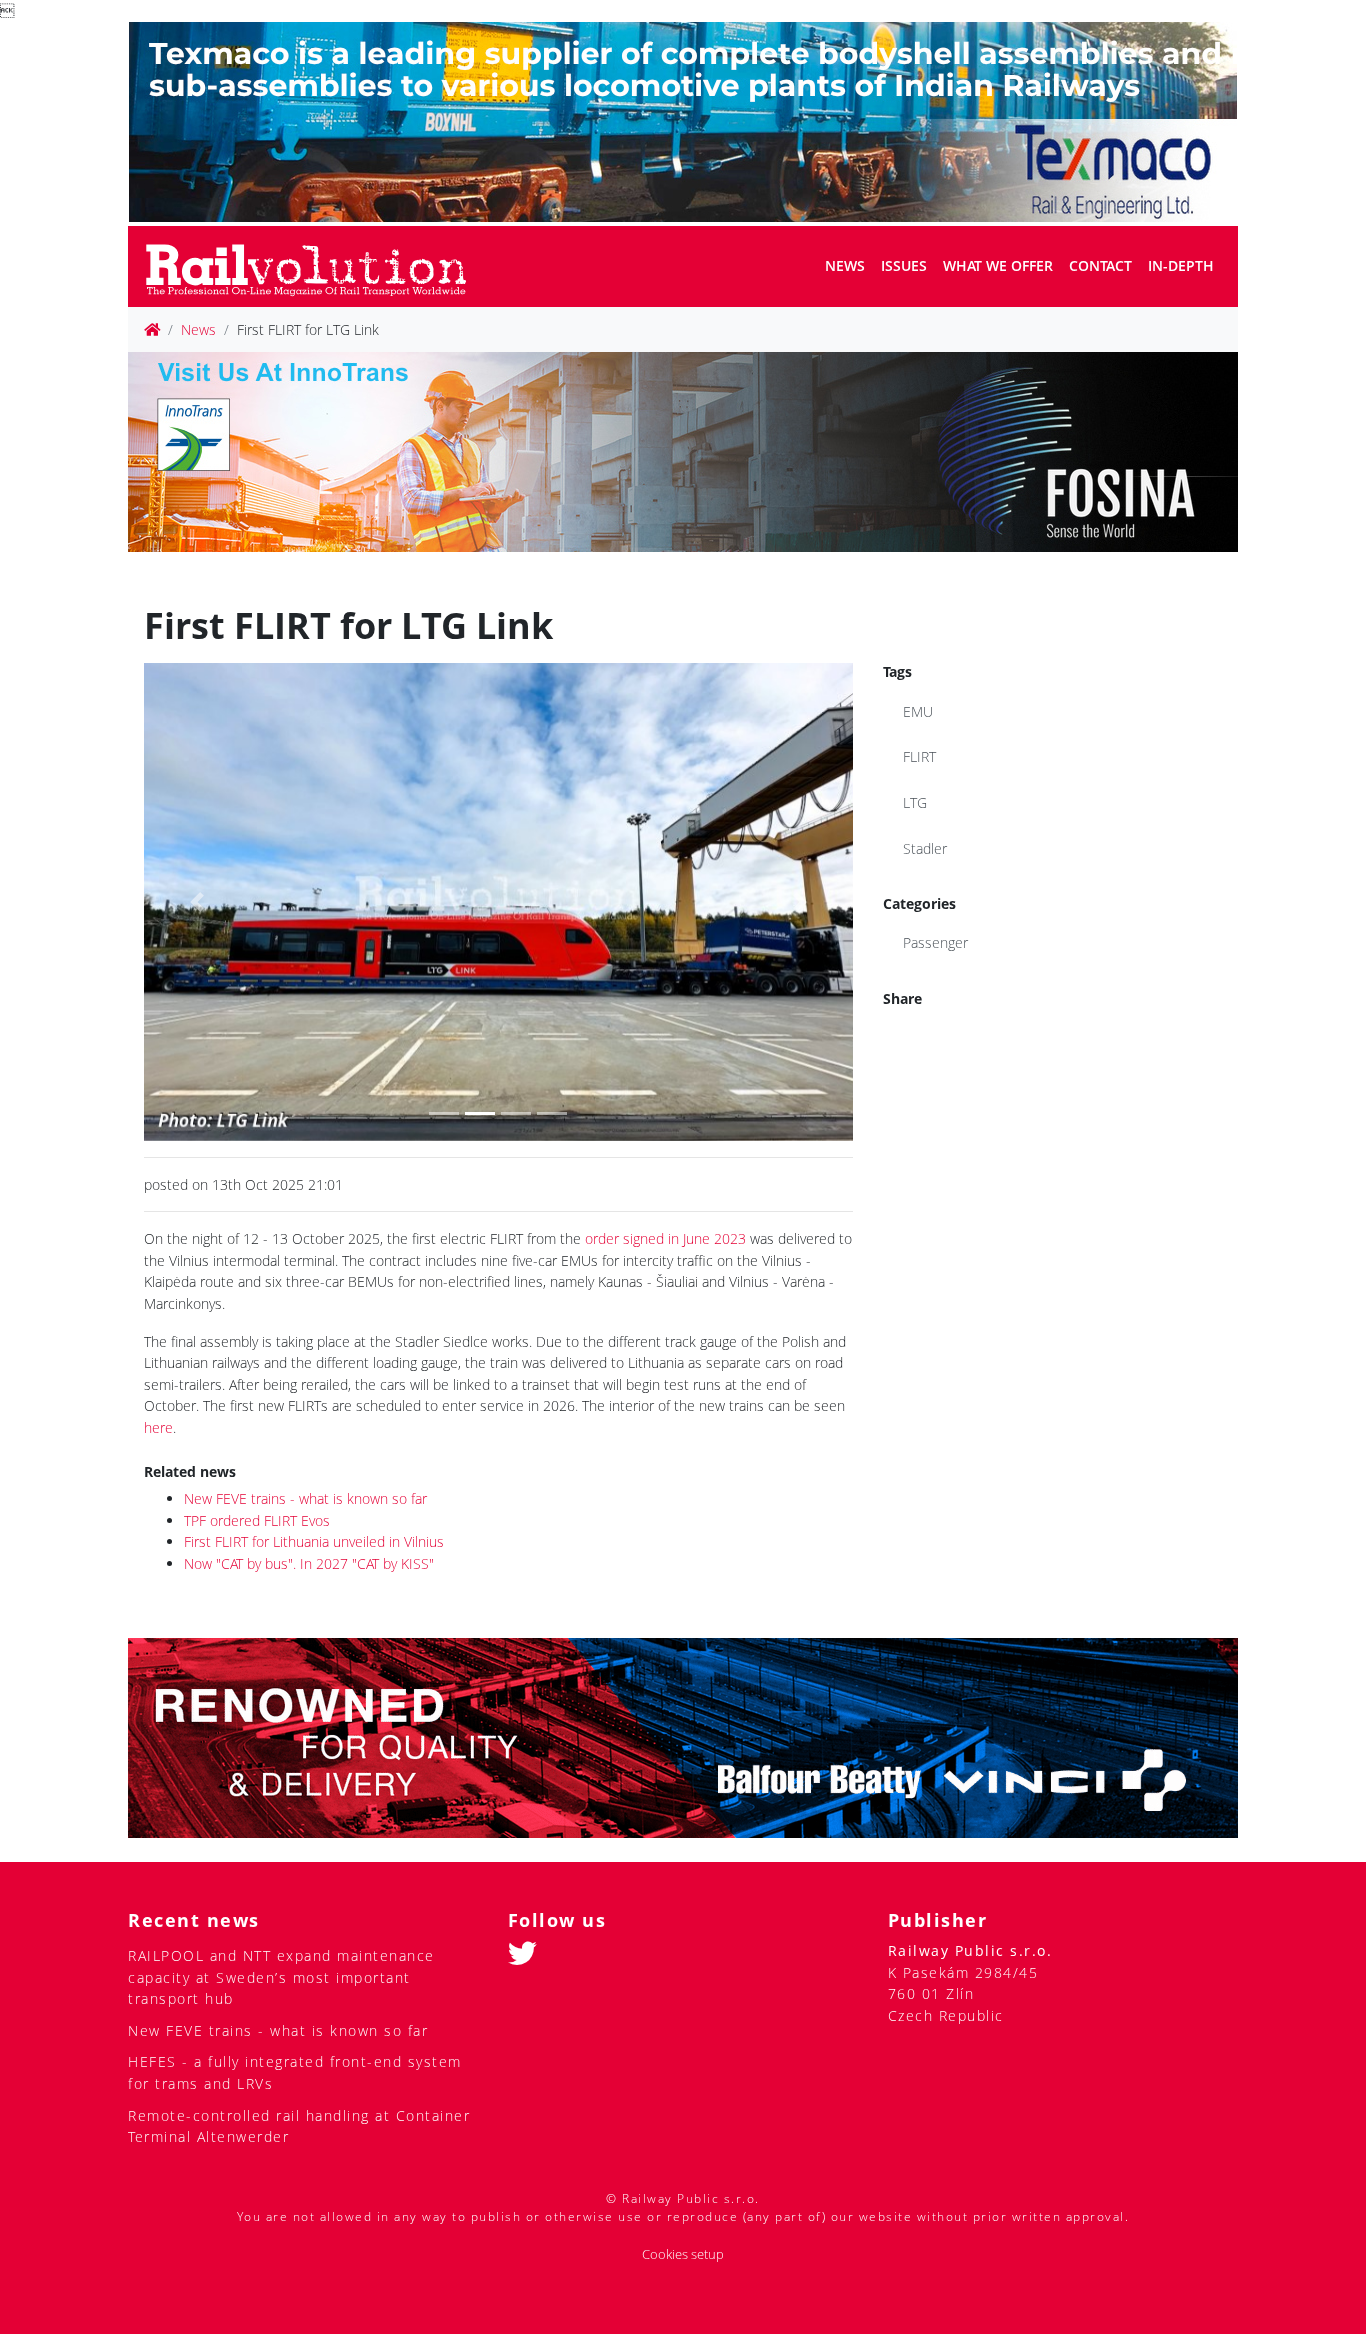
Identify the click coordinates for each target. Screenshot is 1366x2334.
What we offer (998, 265)
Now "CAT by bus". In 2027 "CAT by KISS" (309, 1563)
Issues (904, 265)
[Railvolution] (316, 266)
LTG (915, 802)
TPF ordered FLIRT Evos (257, 1520)
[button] (197, 901)
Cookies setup (683, 2254)
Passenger (935, 942)
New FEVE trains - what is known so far (305, 1498)
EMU (918, 711)
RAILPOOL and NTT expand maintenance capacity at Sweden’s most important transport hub (281, 1977)
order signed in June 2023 (665, 1238)
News (845, 265)
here (158, 1427)
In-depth (1181, 265)
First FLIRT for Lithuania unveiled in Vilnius (314, 1541)
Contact (1100, 265)
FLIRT (919, 756)
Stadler (925, 848)
